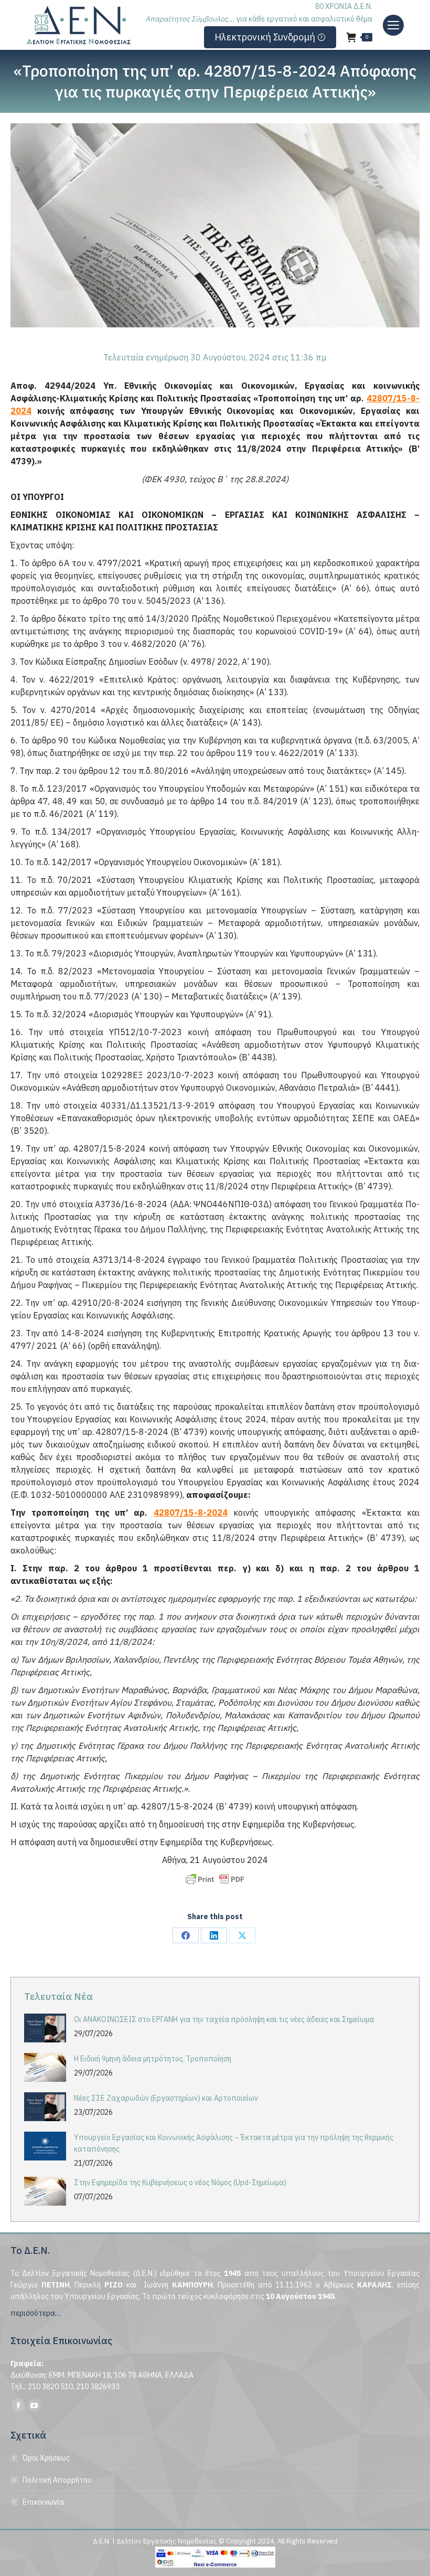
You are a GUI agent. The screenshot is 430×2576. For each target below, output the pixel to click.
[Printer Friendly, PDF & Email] (215, 1879)
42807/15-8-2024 (191, 1513)
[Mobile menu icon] (393, 25)
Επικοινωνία (43, 2502)
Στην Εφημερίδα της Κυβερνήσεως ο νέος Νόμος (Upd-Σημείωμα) (180, 2183)
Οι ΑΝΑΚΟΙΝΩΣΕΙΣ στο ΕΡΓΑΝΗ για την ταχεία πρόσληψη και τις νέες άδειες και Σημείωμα (224, 2019)
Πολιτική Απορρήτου (57, 2480)
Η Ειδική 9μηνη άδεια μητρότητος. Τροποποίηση (153, 2059)
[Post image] (45, 2028)
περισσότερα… (36, 2313)
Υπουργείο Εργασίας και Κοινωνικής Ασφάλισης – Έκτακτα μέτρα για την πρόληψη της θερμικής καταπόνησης (234, 2143)
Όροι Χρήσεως (46, 2458)
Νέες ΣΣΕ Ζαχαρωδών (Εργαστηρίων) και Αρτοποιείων (166, 2098)
